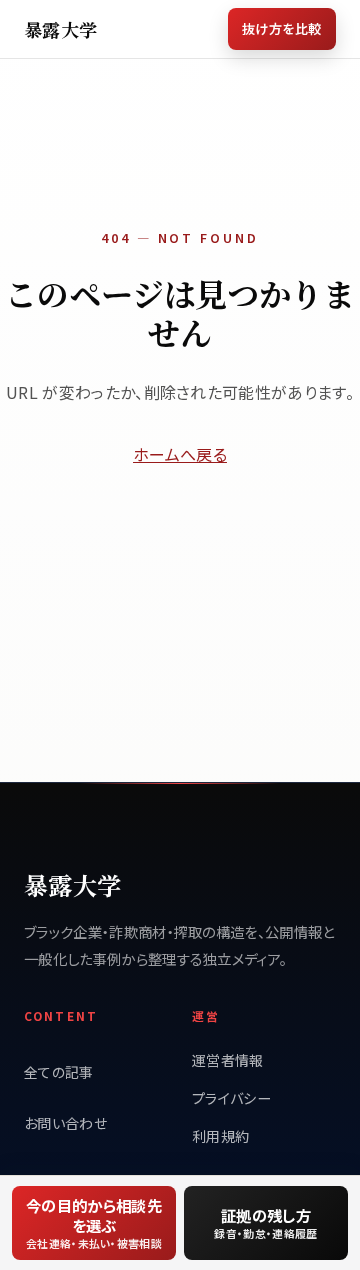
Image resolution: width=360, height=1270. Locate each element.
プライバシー (231, 1098)
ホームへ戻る (180, 454)
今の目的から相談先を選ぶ (94, 1222)
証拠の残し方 (265, 1222)
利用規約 (220, 1136)
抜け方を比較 (282, 28)
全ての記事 (59, 1072)
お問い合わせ (65, 1123)
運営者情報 (228, 1060)
